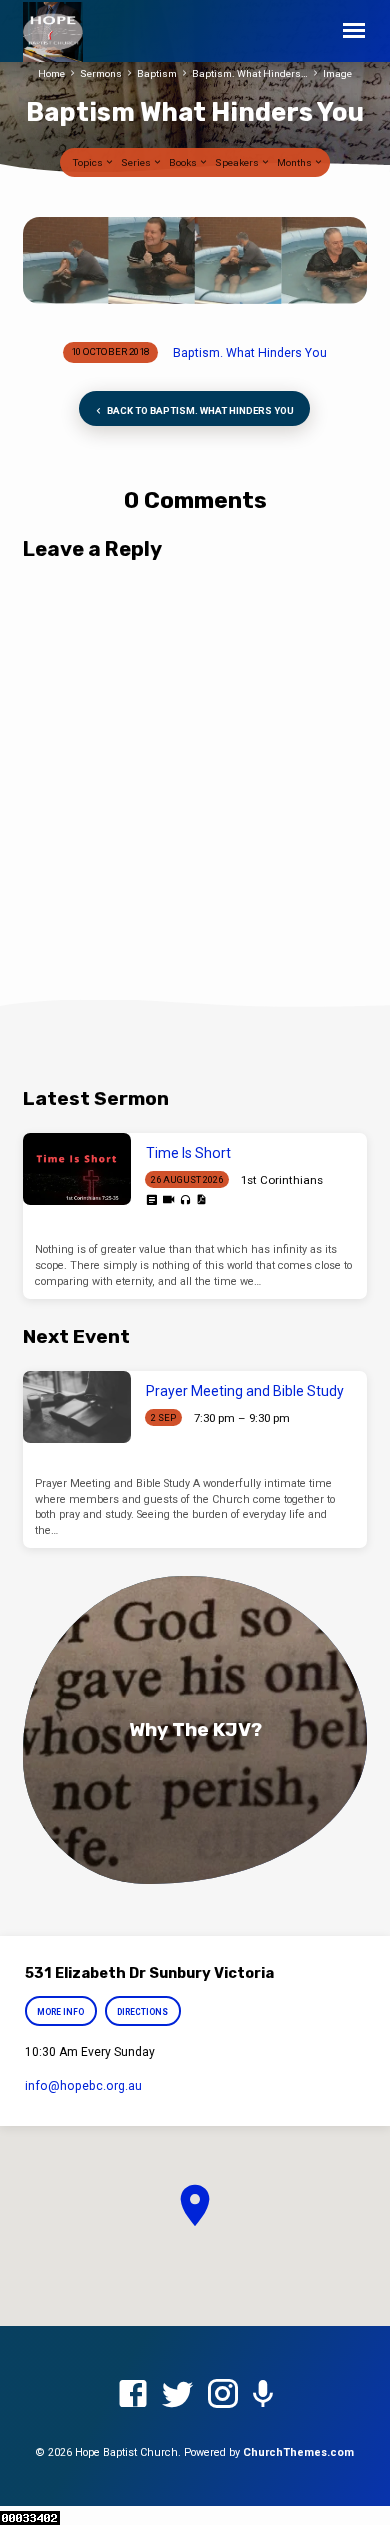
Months (295, 162)
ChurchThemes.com (298, 2452)
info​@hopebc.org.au (83, 2086)
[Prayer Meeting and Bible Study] (77, 1407)
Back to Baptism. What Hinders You (199, 410)
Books (184, 162)
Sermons (101, 73)
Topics (89, 162)
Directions (142, 2012)
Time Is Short (188, 1153)
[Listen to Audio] (185, 1200)
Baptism (157, 73)
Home (51, 73)
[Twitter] (178, 2395)
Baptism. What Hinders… (250, 73)
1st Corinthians (282, 1180)
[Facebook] (133, 2395)
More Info (61, 2012)
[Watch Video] (168, 1200)
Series (137, 162)
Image (337, 73)
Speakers (238, 162)
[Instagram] (223, 2395)
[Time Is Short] (77, 1169)
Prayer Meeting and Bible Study (245, 1391)
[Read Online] (151, 1200)
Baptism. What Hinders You (250, 353)
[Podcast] (263, 2395)
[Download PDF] (201, 1200)
